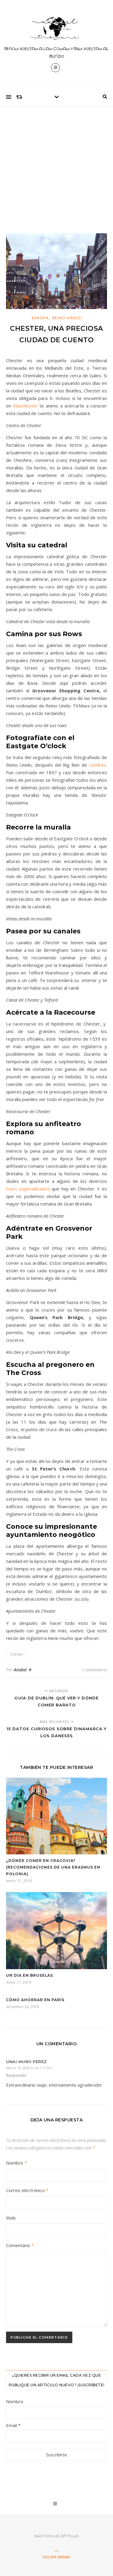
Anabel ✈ (23, 1670)
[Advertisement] (56, 164)
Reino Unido (67, 318)
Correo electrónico (27, 2190)
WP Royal (69, 2536)
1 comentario (94, 1670)
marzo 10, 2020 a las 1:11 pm (29, 2068)
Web (11, 2218)
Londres (97, 765)
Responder (16, 2075)
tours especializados (28, 1189)
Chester (17, 1654)
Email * (13, 2425)
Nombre (16, 2163)
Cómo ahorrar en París (35, 2000)
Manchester (26, 406)
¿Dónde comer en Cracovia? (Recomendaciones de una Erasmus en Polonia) (53, 1867)
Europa (40, 318)
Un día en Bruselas (30, 1975)
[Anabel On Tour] (57, 29)
